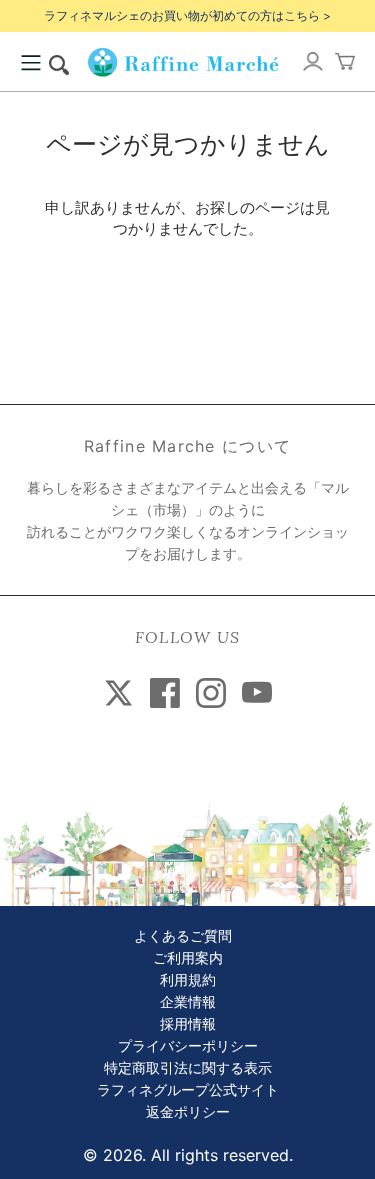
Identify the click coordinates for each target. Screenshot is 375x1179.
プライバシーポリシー (188, 1046)
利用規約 (188, 980)
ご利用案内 (188, 958)
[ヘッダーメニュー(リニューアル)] (31, 63)
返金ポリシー (188, 1112)
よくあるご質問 (183, 936)
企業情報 (188, 1002)
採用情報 (188, 1024)
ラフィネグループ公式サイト (188, 1090)
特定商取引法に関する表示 (188, 1068)
